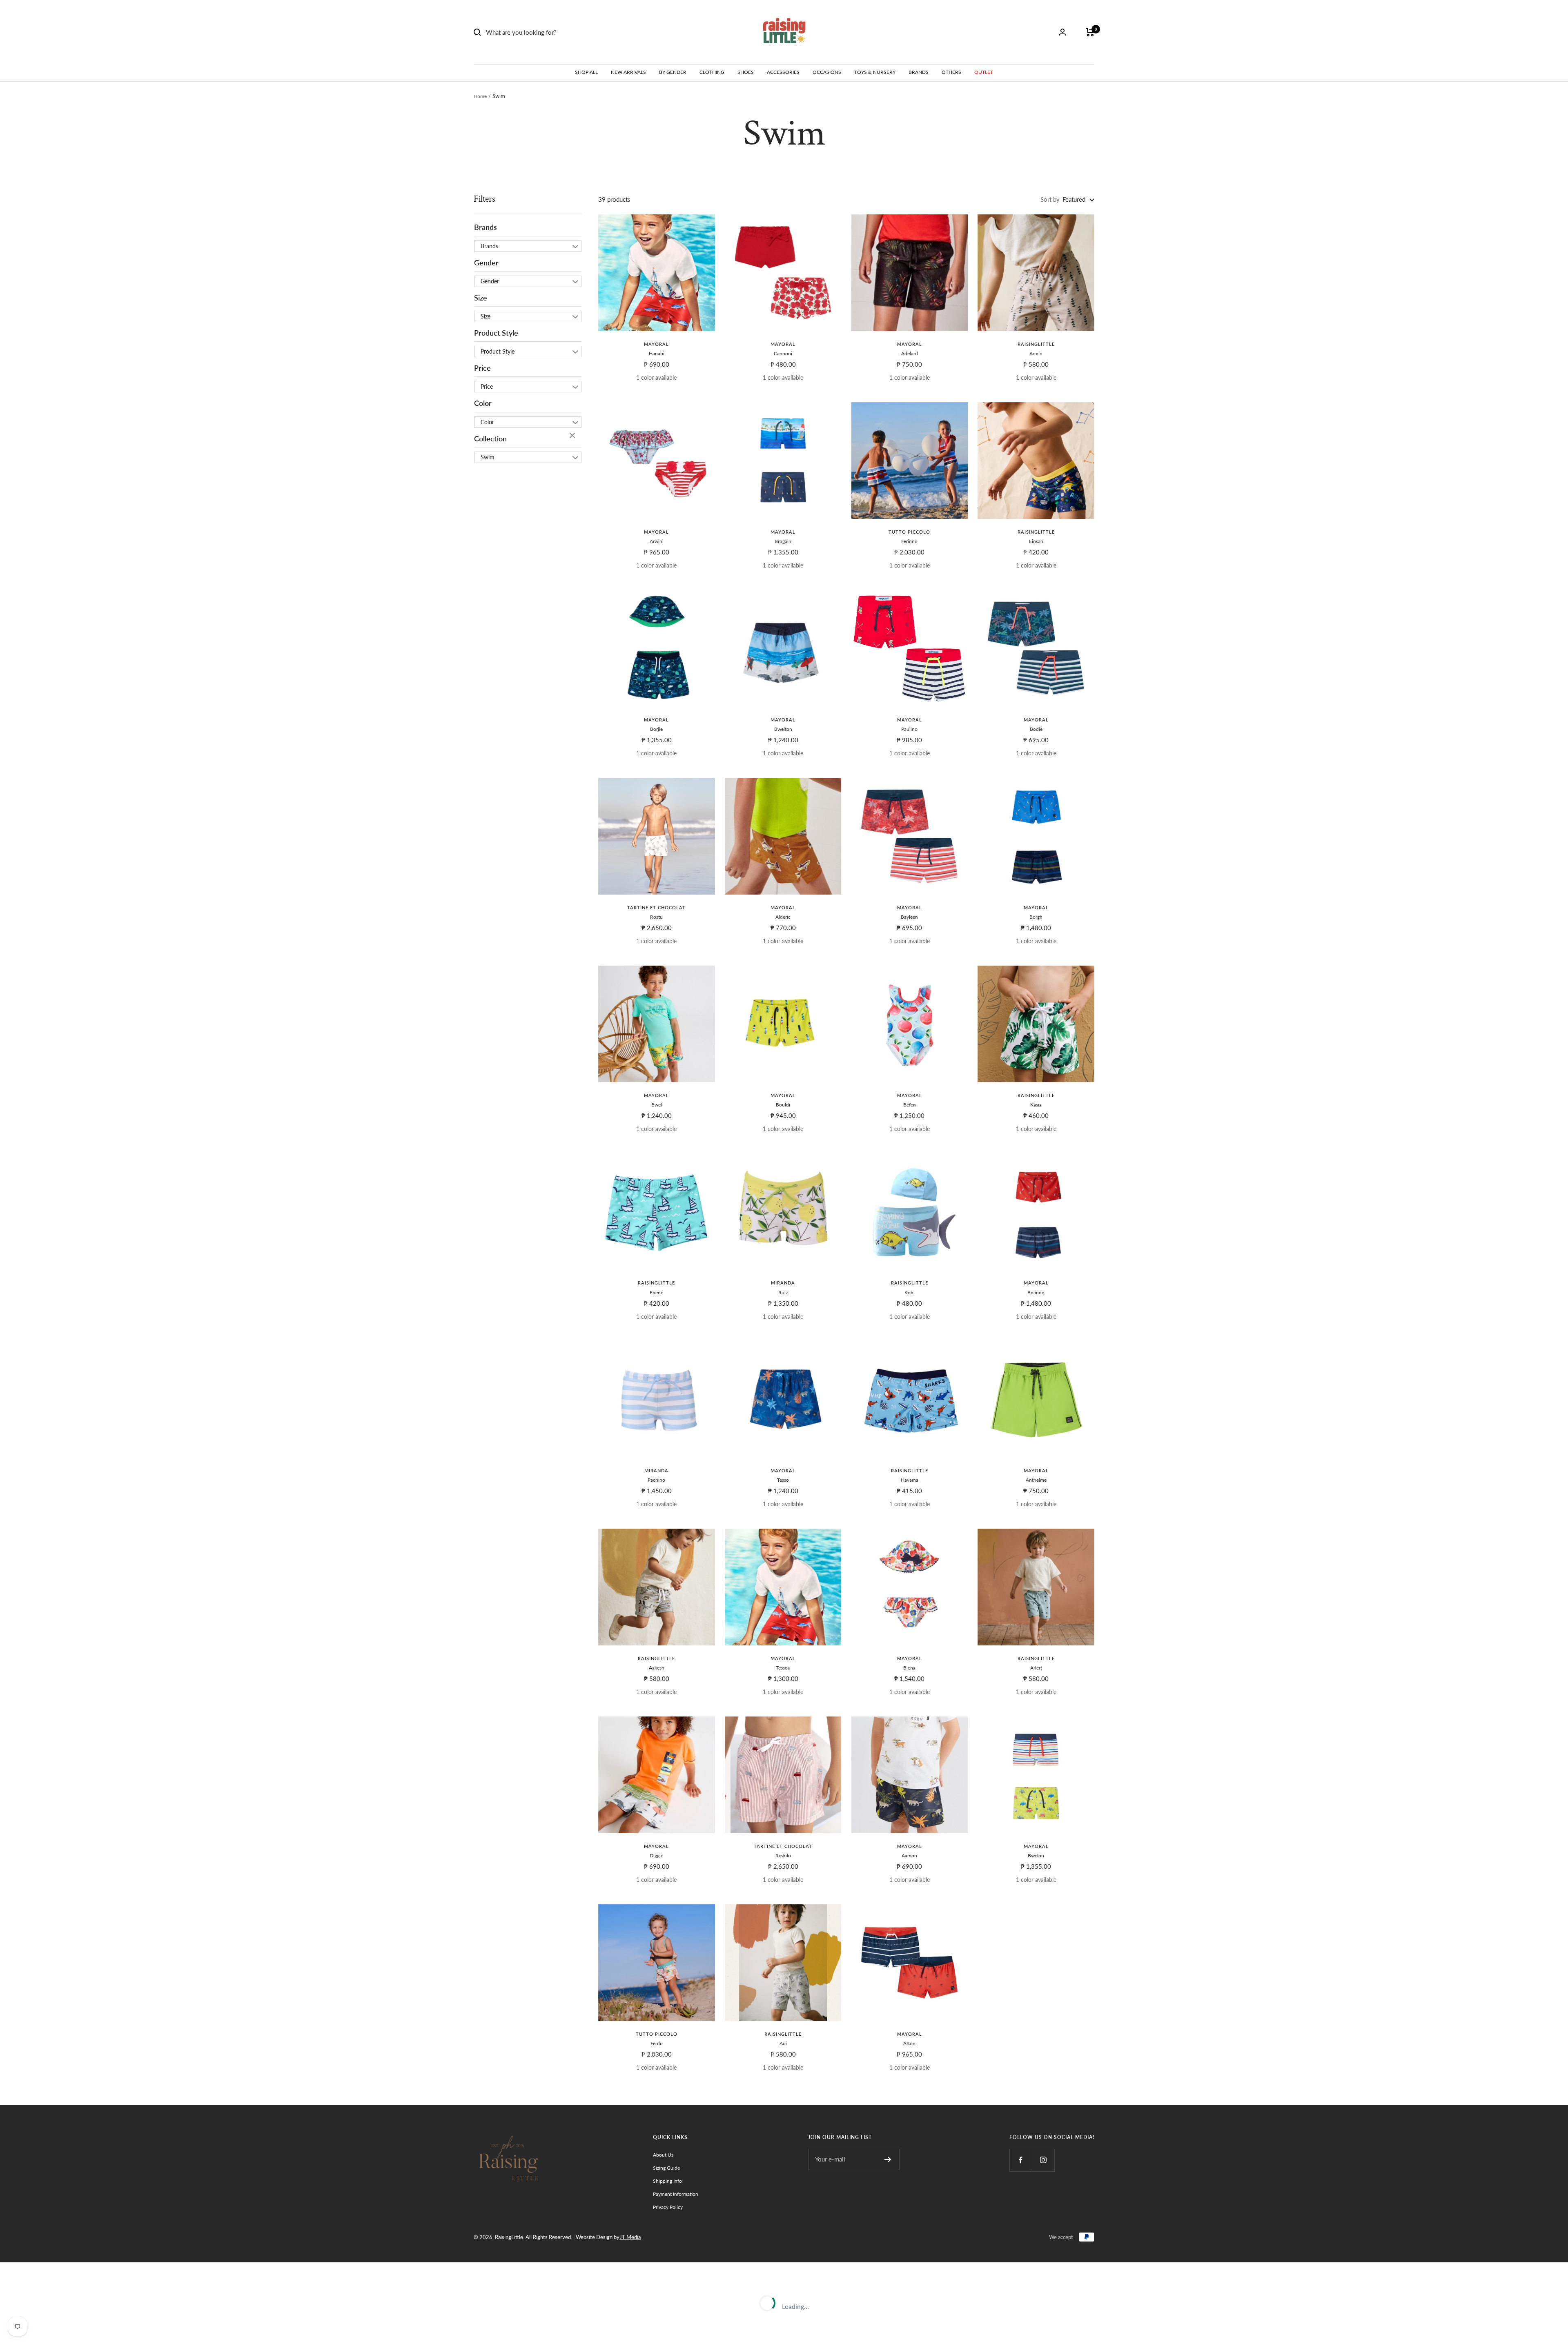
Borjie (656, 729)
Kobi (910, 1292)
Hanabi (657, 353)
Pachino (656, 1480)
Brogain (783, 541)
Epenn (657, 1292)
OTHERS (951, 72)
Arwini (657, 541)
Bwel (657, 1105)
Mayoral (656, 344)
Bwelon (1036, 1855)
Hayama (910, 1480)
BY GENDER (673, 72)
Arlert (1036, 1668)
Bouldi (783, 1105)
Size (481, 298)
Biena (909, 1668)
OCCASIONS (827, 72)
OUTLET (984, 72)
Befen (910, 1105)
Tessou (783, 1668)
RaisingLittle (1036, 344)
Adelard (910, 353)
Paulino (909, 729)
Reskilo (783, 1855)
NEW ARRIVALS (628, 72)
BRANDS (919, 72)
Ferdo (657, 2043)
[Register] (888, 2159)
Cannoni (783, 353)
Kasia (1036, 1105)
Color (483, 403)
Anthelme (1036, 1480)
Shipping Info (667, 2181)
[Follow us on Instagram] (1043, 2160)
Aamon (909, 1855)
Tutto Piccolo (909, 532)
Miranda (783, 1283)
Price (482, 368)
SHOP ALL (586, 72)
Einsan (1036, 541)
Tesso (783, 1480)
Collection (490, 439)
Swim (488, 457)
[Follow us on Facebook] (1021, 2160)
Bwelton (783, 729)
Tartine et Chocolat (656, 907)
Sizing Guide (666, 2168)
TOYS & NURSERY (875, 72)
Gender (486, 263)
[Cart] (1090, 32)
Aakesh (657, 1668)
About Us (663, 2155)
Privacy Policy (668, 2207)
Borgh (1036, 917)
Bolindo (1036, 1292)
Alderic (783, 917)
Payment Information (676, 2194)
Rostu (656, 917)
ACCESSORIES (783, 72)
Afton (909, 2043)
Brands (486, 227)
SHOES (746, 72)
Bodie (1036, 729)
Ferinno (909, 541)
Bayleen (909, 917)
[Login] (1062, 32)
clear (573, 436)
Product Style (496, 333)
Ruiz (783, 1292)
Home (480, 96)
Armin (1036, 353)
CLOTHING (712, 72)
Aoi (783, 2043)
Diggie (656, 1855)
